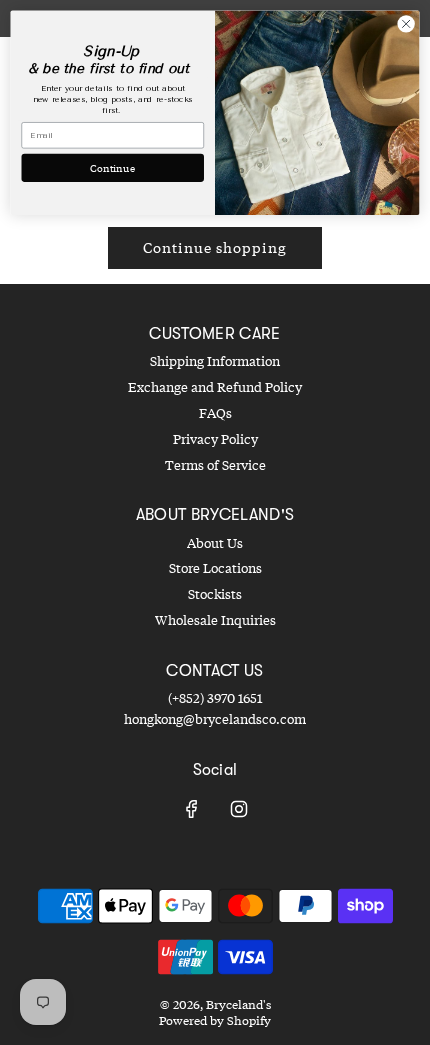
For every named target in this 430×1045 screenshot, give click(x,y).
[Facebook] (192, 809)
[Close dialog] (406, 24)
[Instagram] (239, 809)
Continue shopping (215, 247)
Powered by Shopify (215, 1020)
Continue (112, 167)
